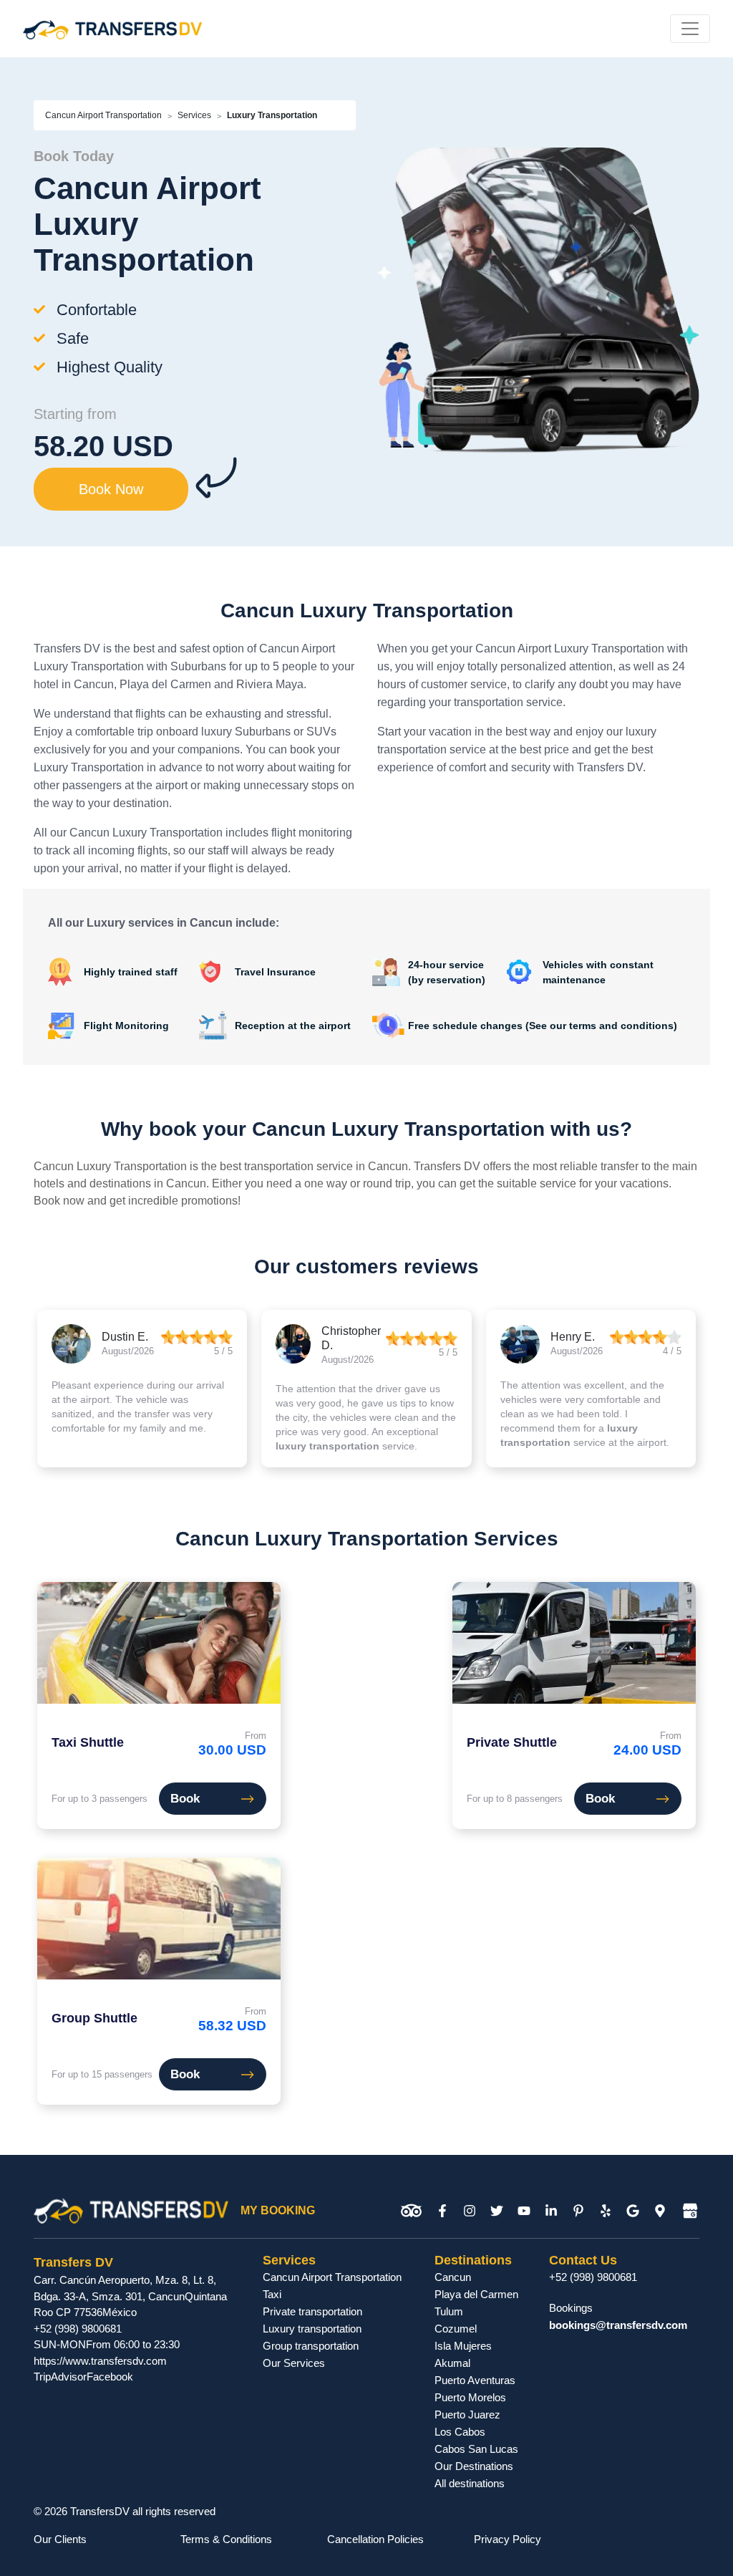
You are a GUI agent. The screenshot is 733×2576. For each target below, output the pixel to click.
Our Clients (60, 2539)
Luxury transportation (312, 2329)
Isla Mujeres (463, 2346)
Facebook (110, 2377)
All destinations (470, 2483)
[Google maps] (660, 2211)
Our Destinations (474, 2466)
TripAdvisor (60, 2377)
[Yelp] (606, 2211)
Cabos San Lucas (476, 2449)
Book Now (111, 489)
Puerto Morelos (470, 2397)
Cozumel (456, 2329)
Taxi (272, 2294)
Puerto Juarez (467, 2415)
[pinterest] (578, 2211)
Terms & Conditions (226, 2539)
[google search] (633, 2211)
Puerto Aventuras (475, 2380)
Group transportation (311, 2346)
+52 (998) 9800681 (78, 2329)
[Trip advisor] (411, 2211)
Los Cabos (460, 2432)
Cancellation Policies (375, 2539)
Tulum (449, 2311)
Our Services (294, 2363)
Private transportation (312, 2311)
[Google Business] (690, 2211)
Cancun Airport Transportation (103, 115)
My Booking (278, 2210)
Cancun (453, 2277)
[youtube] (524, 2211)
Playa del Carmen (476, 2294)
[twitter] (497, 2211)
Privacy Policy (508, 2539)
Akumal (452, 2363)
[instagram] (470, 2211)
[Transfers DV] (112, 29)
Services (194, 115)
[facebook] (442, 2211)
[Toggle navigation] (690, 29)
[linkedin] (551, 2211)
